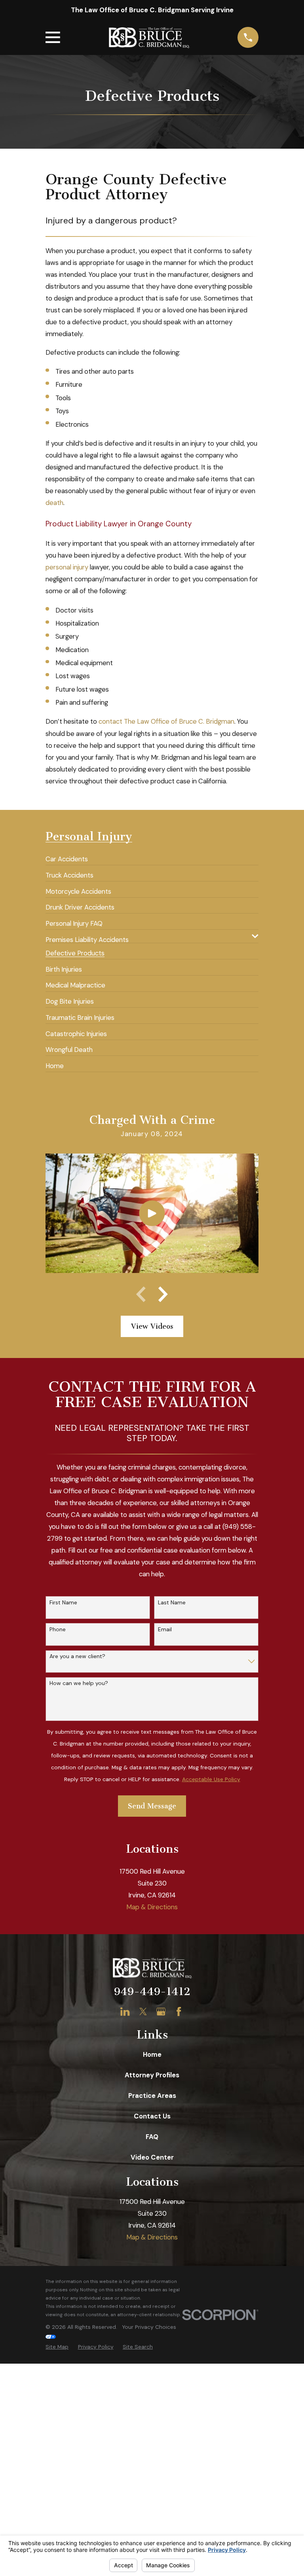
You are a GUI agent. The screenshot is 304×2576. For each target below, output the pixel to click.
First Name (63, 1603)
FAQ (152, 2137)
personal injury (67, 567)
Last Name (172, 1603)
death (54, 503)
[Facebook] (179, 2011)
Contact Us (152, 2116)
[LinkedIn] (125, 2011)
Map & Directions (152, 1907)
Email (165, 1629)
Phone (58, 1629)
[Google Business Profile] (161, 2011)
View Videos (152, 1326)
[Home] (149, 38)
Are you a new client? (77, 1656)
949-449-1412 (152, 1992)
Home (152, 2054)
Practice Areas (152, 2096)
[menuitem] (67, 856)
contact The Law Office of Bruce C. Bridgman (166, 721)
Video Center (152, 2157)
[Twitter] (143, 2011)
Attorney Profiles (152, 2075)
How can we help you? (79, 1683)
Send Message (152, 1806)
